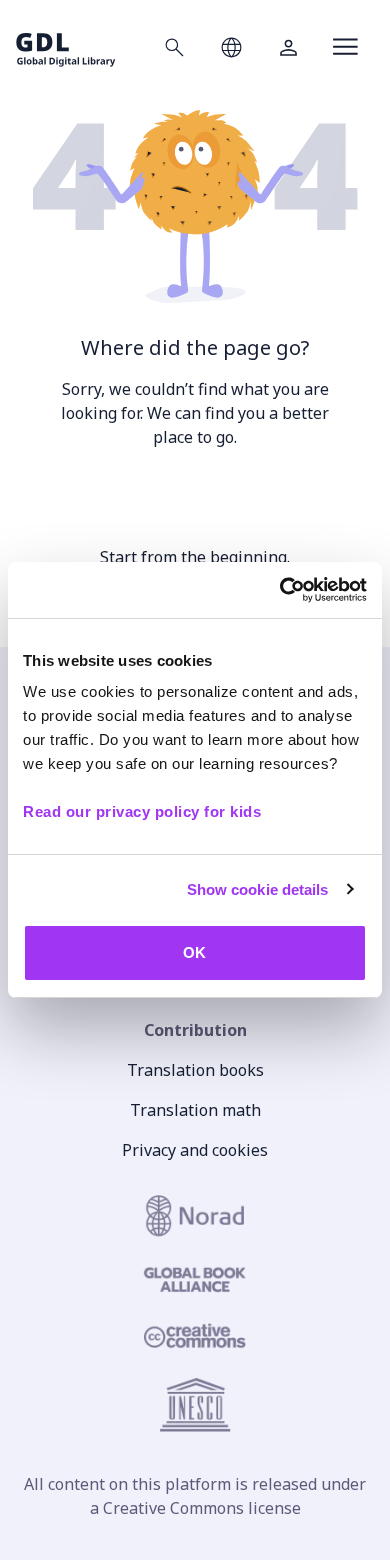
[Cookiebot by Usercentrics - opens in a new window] (280, 590)
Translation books (195, 1070)
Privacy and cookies (195, 1150)
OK (194, 952)
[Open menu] (345, 47)
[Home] (66, 46)
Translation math (195, 1110)
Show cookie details (258, 889)
